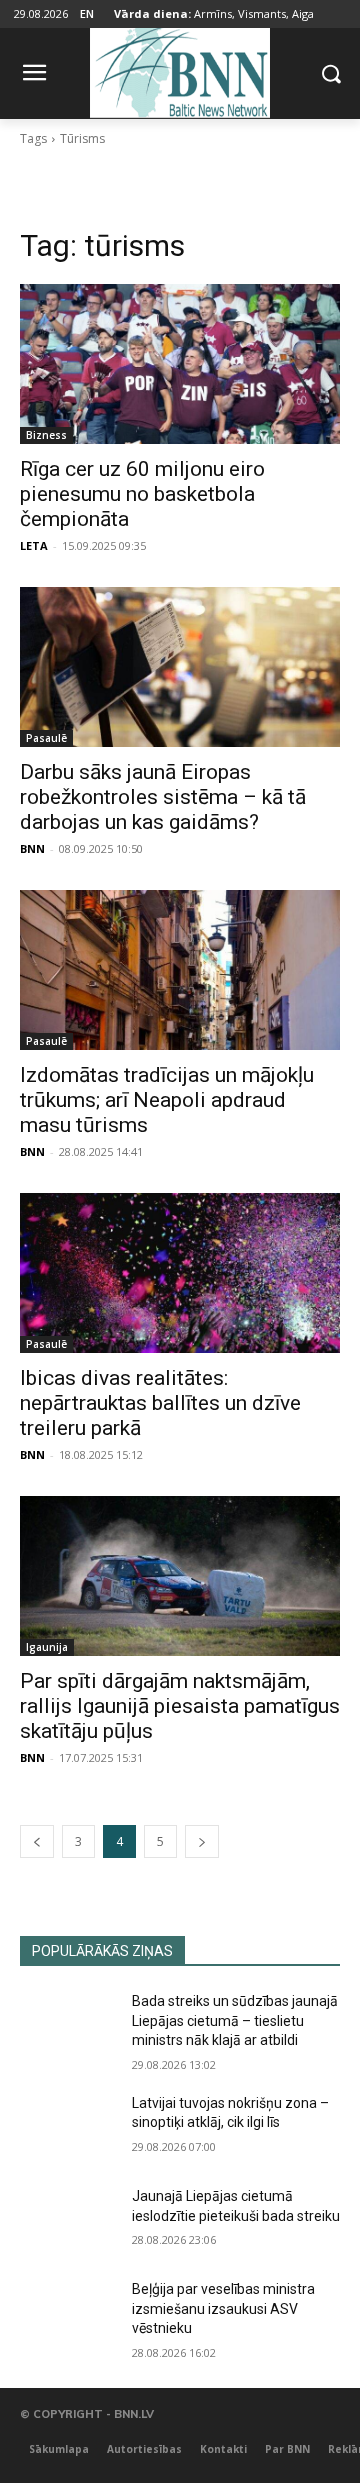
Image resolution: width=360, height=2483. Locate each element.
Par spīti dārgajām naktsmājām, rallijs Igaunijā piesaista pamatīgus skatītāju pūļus (180, 1706)
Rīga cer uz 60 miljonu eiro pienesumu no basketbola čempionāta (142, 494)
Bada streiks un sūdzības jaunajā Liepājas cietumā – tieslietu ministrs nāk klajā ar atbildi (235, 2020)
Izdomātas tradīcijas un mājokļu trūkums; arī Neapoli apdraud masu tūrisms (167, 1100)
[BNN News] (180, 69)
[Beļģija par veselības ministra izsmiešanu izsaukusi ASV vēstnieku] (68, 2313)
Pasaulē (46, 738)
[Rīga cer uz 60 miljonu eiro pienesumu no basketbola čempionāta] (180, 364)
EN (87, 13)
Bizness (46, 435)
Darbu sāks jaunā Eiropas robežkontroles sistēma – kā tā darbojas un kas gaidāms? (163, 797)
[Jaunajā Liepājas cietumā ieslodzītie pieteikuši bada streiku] (68, 2220)
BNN (32, 848)
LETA (34, 545)
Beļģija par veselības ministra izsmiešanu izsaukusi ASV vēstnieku (223, 2308)
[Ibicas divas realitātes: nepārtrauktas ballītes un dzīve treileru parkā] (180, 1273)
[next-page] (202, 1841)
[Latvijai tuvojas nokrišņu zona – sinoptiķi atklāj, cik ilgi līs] (68, 2127)
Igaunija (47, 1647)
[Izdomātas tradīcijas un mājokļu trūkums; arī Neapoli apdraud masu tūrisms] (180, 970)
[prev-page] (37, 1841)
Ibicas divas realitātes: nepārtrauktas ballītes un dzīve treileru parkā (160, 1403)
